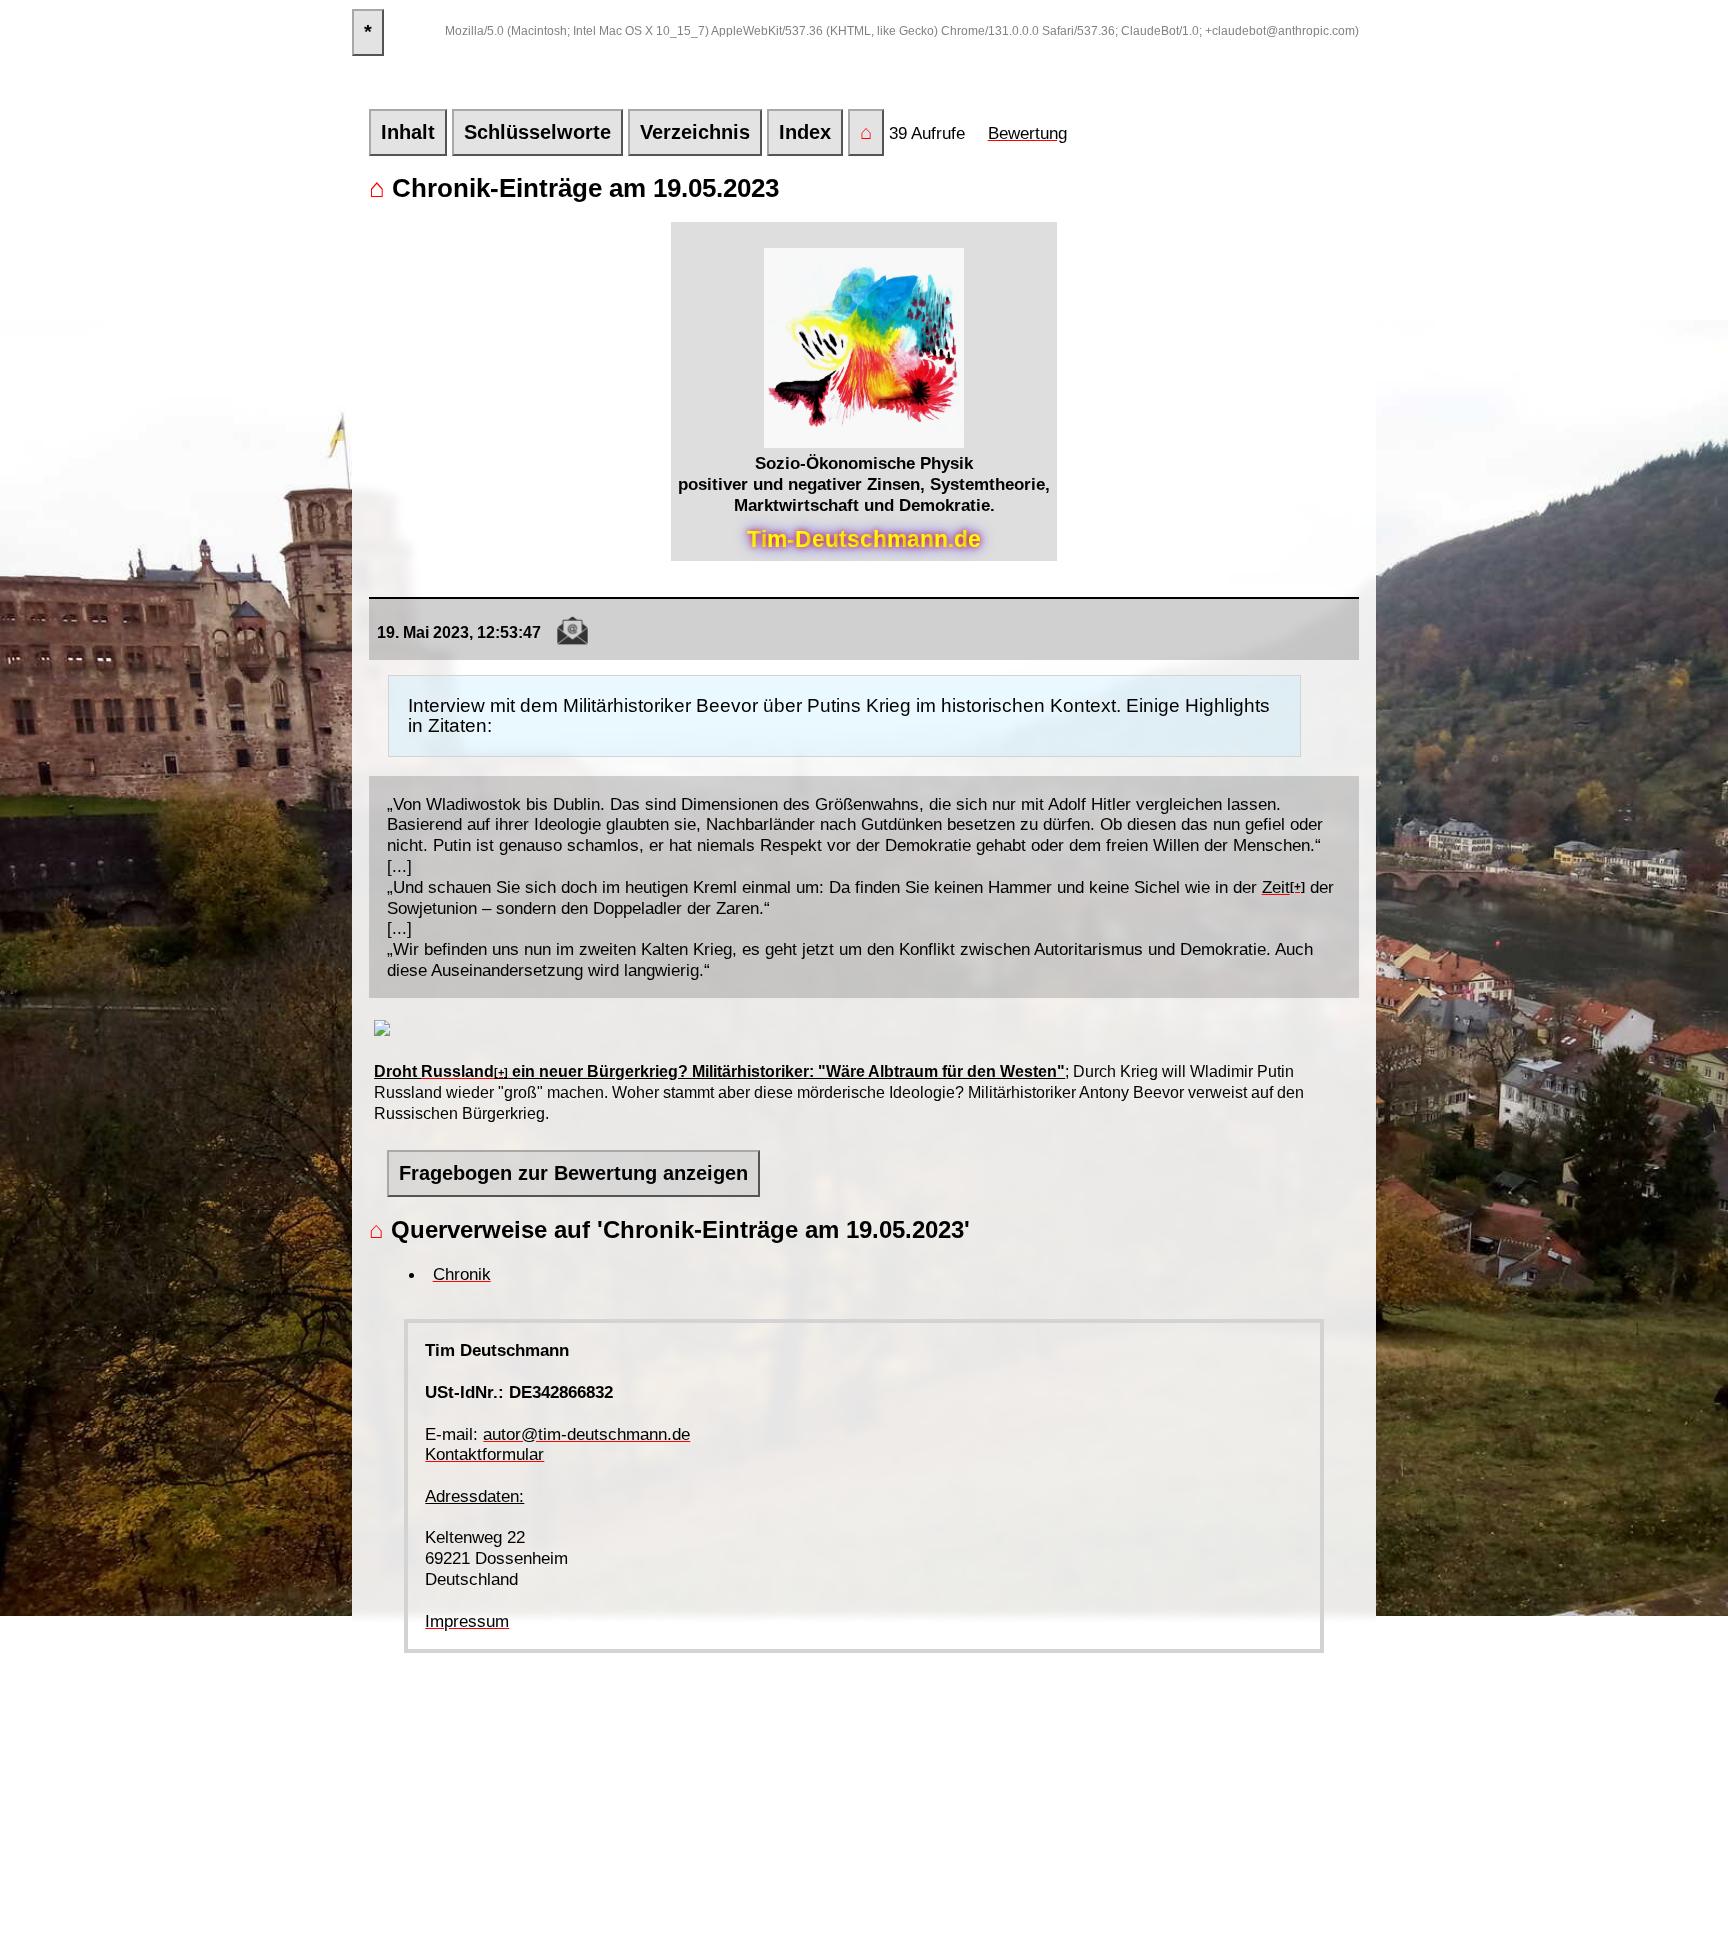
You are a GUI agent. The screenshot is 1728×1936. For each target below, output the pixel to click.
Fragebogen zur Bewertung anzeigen (573, 1173)
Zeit (1276, 887)
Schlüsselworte (537, 132)
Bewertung (1027, 133)
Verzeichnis (695, 132)
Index (805, 132)
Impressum (467, 1621)
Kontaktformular (484, 1454)
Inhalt (408, 132)
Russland (457, 1071)
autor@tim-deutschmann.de (586, 1434)
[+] (1297, 887)
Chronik (462, 1274)
